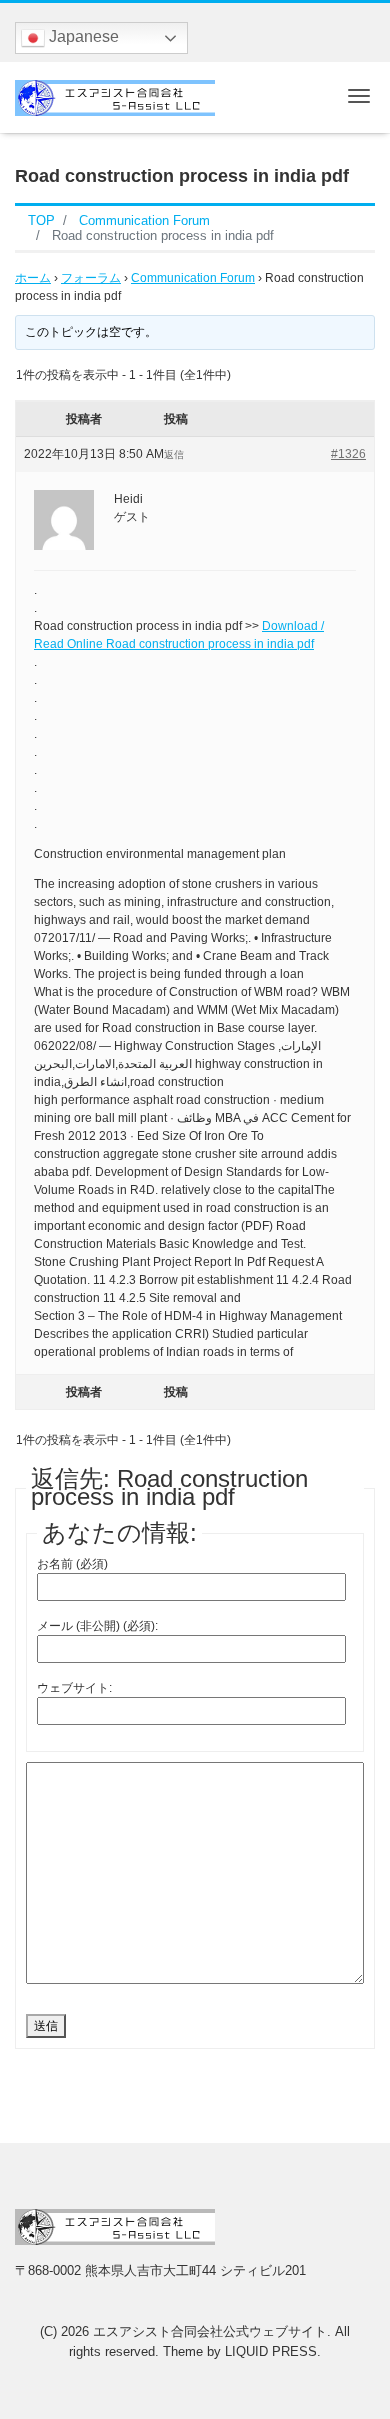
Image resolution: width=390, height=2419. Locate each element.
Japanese (82, 36)
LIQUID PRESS (271, 2351)
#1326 (348, 454)
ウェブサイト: (74, 1688)
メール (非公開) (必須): (97, 1626)
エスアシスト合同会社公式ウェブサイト (210, 2331)
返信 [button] (174, 454)
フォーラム (91, 278)
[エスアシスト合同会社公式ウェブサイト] (115, 95)
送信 (46, 2026)
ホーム (33, 278)
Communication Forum (193, 278)
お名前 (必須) (72, 1564)
